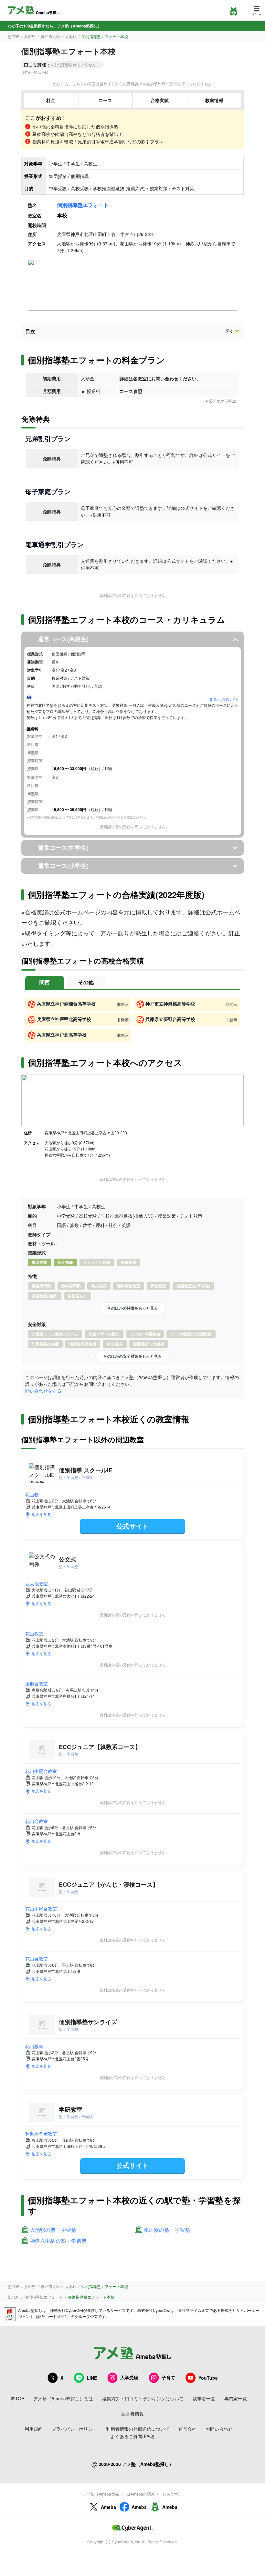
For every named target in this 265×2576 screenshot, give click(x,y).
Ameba (108, 2507)
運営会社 (187, 2429)
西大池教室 (37, 1583)
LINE (92, 2378)
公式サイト (132, 1526)
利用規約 (34, 2429)
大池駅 (71, 36)
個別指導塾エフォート (83, 205)
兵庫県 (30, 36)
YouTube (208, 2378)
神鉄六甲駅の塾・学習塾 (58, 2241)
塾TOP (14, 36)
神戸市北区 (50, 36)
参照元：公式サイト (224, 699)
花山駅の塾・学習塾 (167, 2230)
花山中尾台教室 (41, 1771)
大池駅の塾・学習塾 (53, 2230)
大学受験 (129, 2377)
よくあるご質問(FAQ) (132, 2436)
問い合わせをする (43, 1391)
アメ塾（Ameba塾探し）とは (63, 2398)
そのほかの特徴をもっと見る (132, 1308)
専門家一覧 (236, 2398)
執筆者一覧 (204, 2398)
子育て (168, 2377)
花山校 (32, 1494)
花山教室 (34, 1633)
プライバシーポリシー (74, 2429)
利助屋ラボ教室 (41, 2134)
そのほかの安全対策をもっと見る (132, 1356)
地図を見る (41, 1514)
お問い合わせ (219, 2429)
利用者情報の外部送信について (138, 2429)
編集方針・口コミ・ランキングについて (143, 2398)
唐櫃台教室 (37, 1684)
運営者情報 (132, 2414)
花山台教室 (37, 1821)
